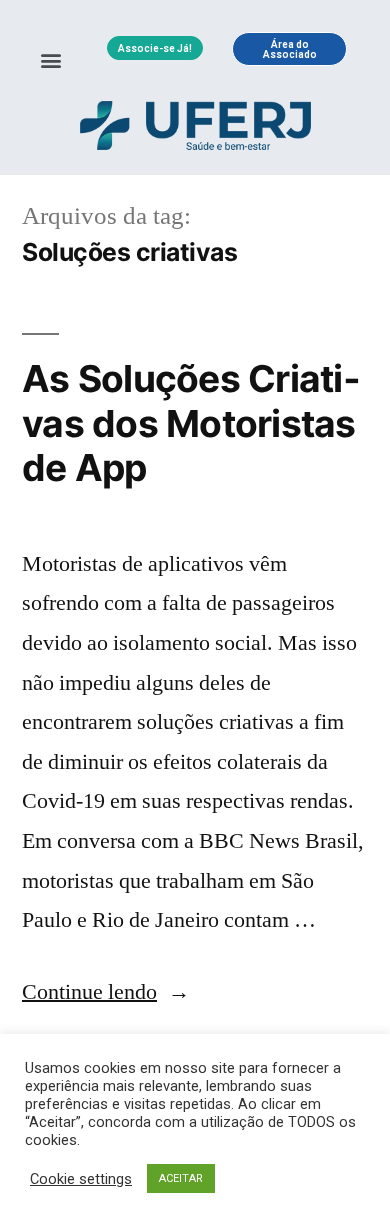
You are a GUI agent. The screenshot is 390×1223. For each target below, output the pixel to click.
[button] (51, 59)
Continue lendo (106, 992)
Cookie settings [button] (81, 1179)
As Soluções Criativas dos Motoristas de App (191, 423)
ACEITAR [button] (181, 1178)
